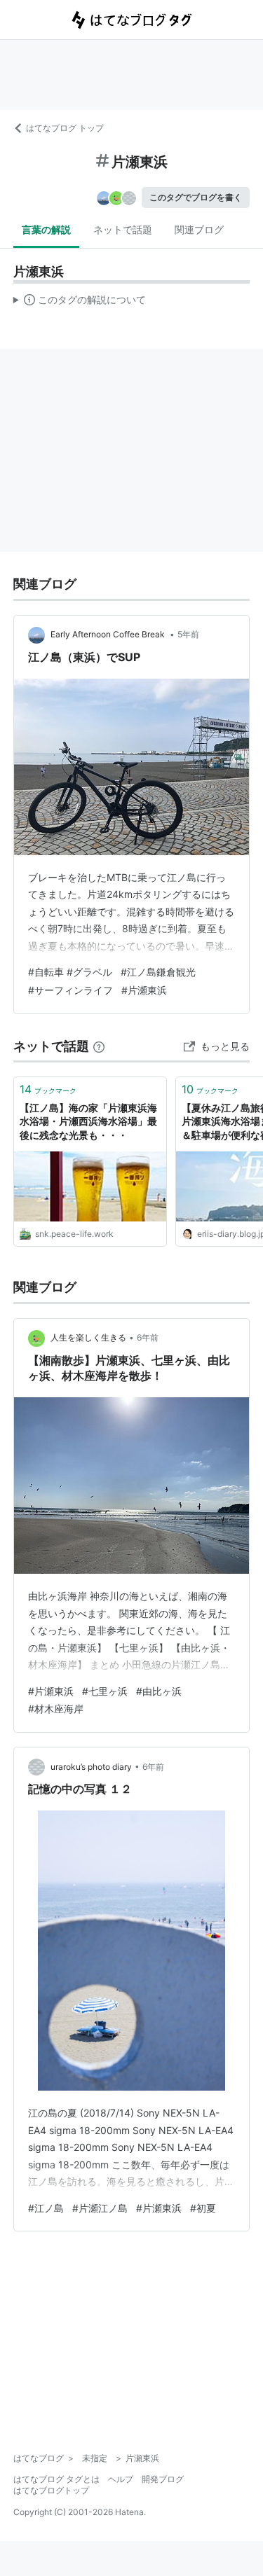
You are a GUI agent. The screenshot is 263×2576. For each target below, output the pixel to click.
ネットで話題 (123, 229)
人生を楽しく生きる (88, 1337)
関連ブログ (199, 229)
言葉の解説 (46, 229)
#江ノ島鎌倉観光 (158, 972)
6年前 (148, 1337)
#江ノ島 (46, 2208)
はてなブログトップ (51, 2490)
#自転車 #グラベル (70, 972)
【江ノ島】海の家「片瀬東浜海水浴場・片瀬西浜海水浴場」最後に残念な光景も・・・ (88, 1121)
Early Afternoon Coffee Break (109, 634)
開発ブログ (163, 2479)
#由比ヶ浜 (159, 1691)
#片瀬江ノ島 (100, 2208)
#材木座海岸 (56, 1709)
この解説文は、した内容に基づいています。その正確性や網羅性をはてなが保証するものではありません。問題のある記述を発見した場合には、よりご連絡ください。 (80, 303)
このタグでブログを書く (196, 197)
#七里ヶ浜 (105, 1691)
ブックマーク (48, 1089)
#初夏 (203, 2208)
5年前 (188, 634)
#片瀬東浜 (144, 990)
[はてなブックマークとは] (99, 1046)
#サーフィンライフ (70, 990)
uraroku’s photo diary (91, 1767)
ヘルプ (121, 2479)
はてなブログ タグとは (56, 2479)
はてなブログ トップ (65, 128)
